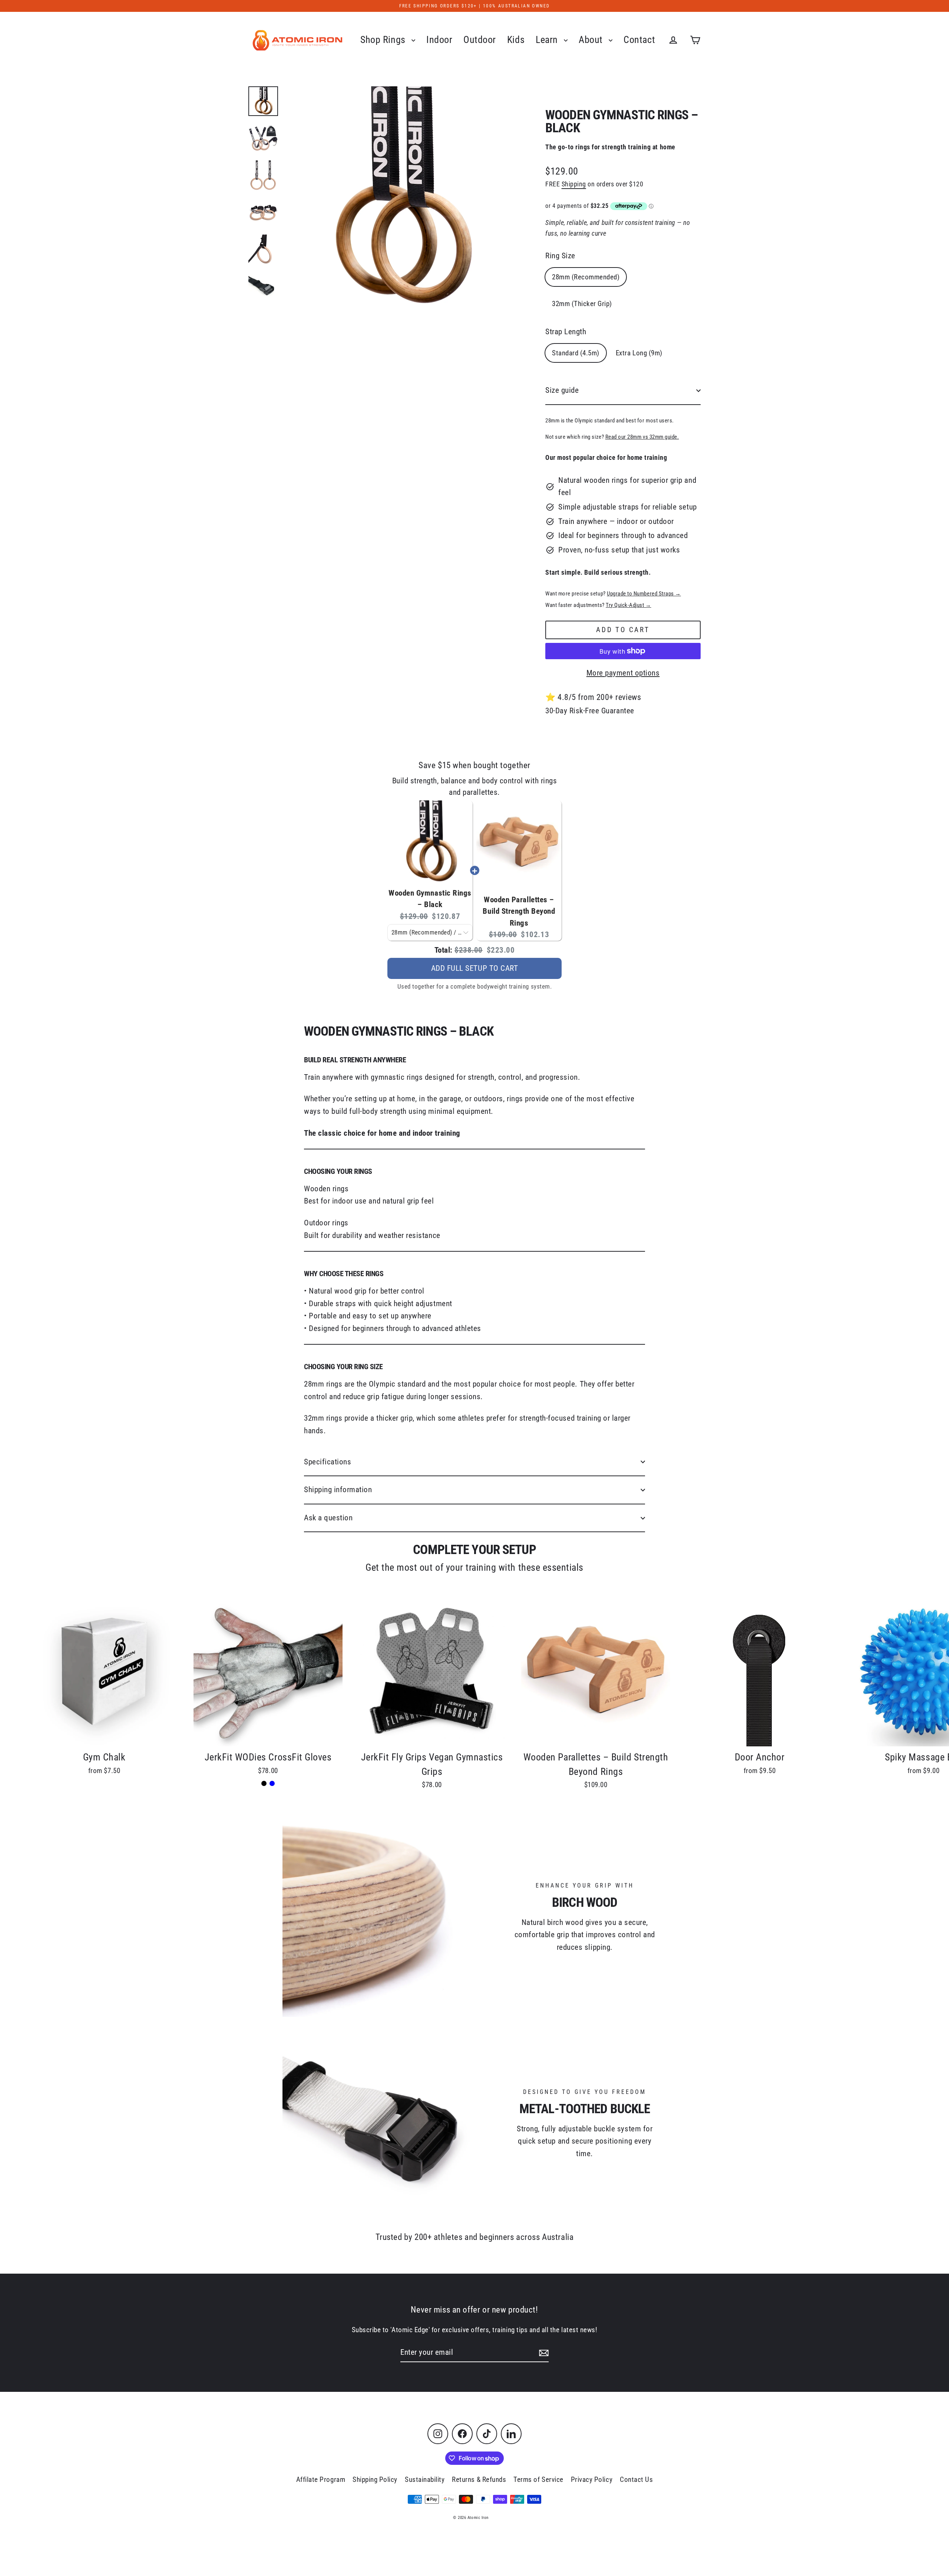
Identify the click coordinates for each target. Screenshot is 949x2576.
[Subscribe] (543, 2353)
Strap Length (566, 332)
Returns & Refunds (479, 2479)
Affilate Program (321, 2479)
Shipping (574, 184)
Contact (639, 40)
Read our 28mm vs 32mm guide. (642, 437)
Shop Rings (384, 40)
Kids (516, 40)
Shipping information (338, 1490)
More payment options (623, 673)
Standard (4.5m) (576, 353)
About (592, 40)
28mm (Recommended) (586, 277)
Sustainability (425, 2479)
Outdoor (480, 40)
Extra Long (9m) (639, 353)
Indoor (439, 40)
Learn (548, 40)
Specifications (328, 1462)
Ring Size (560, 256)
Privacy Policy (592, 2479)
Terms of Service (538, 2479)
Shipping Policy (375, 2479)
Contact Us (636, 2479)
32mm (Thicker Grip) (582, 304)
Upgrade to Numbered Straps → (644, 594)
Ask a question (328, 1518)
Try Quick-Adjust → (628, 605)
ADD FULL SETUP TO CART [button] (475, 968)
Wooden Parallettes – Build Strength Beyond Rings (519, 911)
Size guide (562, 390)
